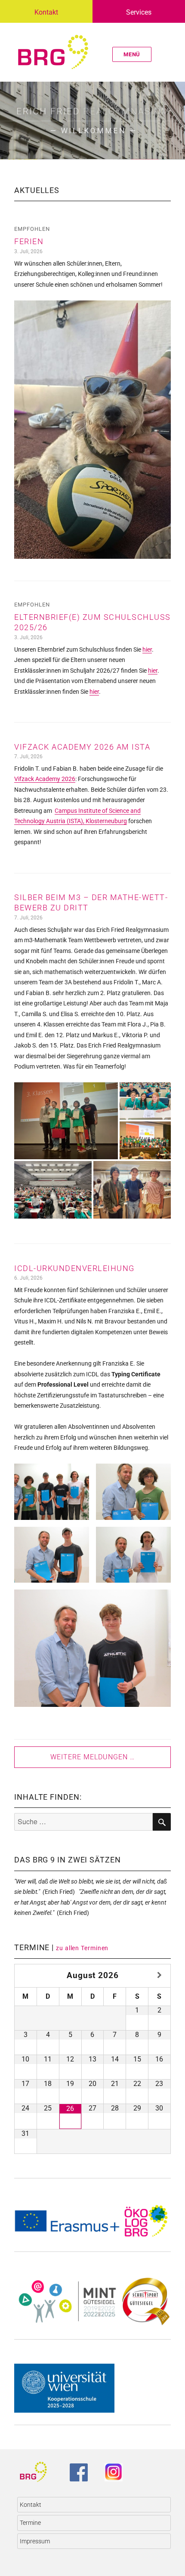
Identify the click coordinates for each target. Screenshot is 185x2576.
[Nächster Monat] (159, 1975)
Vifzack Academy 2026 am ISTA (82, 747)
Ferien (29, 241)
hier (147, 649)
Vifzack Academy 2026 (45, 779)
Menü (132, 54)
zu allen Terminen (82, 1948)
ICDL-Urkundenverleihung (74, 1268)
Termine (30, 2523)
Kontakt (46, 12)
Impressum (35, 2541)
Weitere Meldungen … (92, 1757)
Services (139, 12)
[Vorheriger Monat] (26, 1975)
